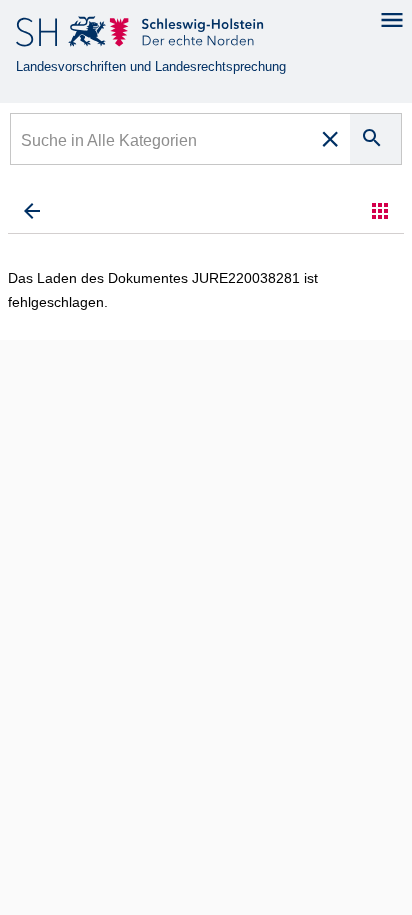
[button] (380, 211)
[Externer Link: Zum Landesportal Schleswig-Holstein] (141, 35)
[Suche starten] (375, 139)
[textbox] (161, 143)
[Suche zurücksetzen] (330, 139)
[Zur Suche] (32, 211)
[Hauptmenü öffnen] (392, 20)
